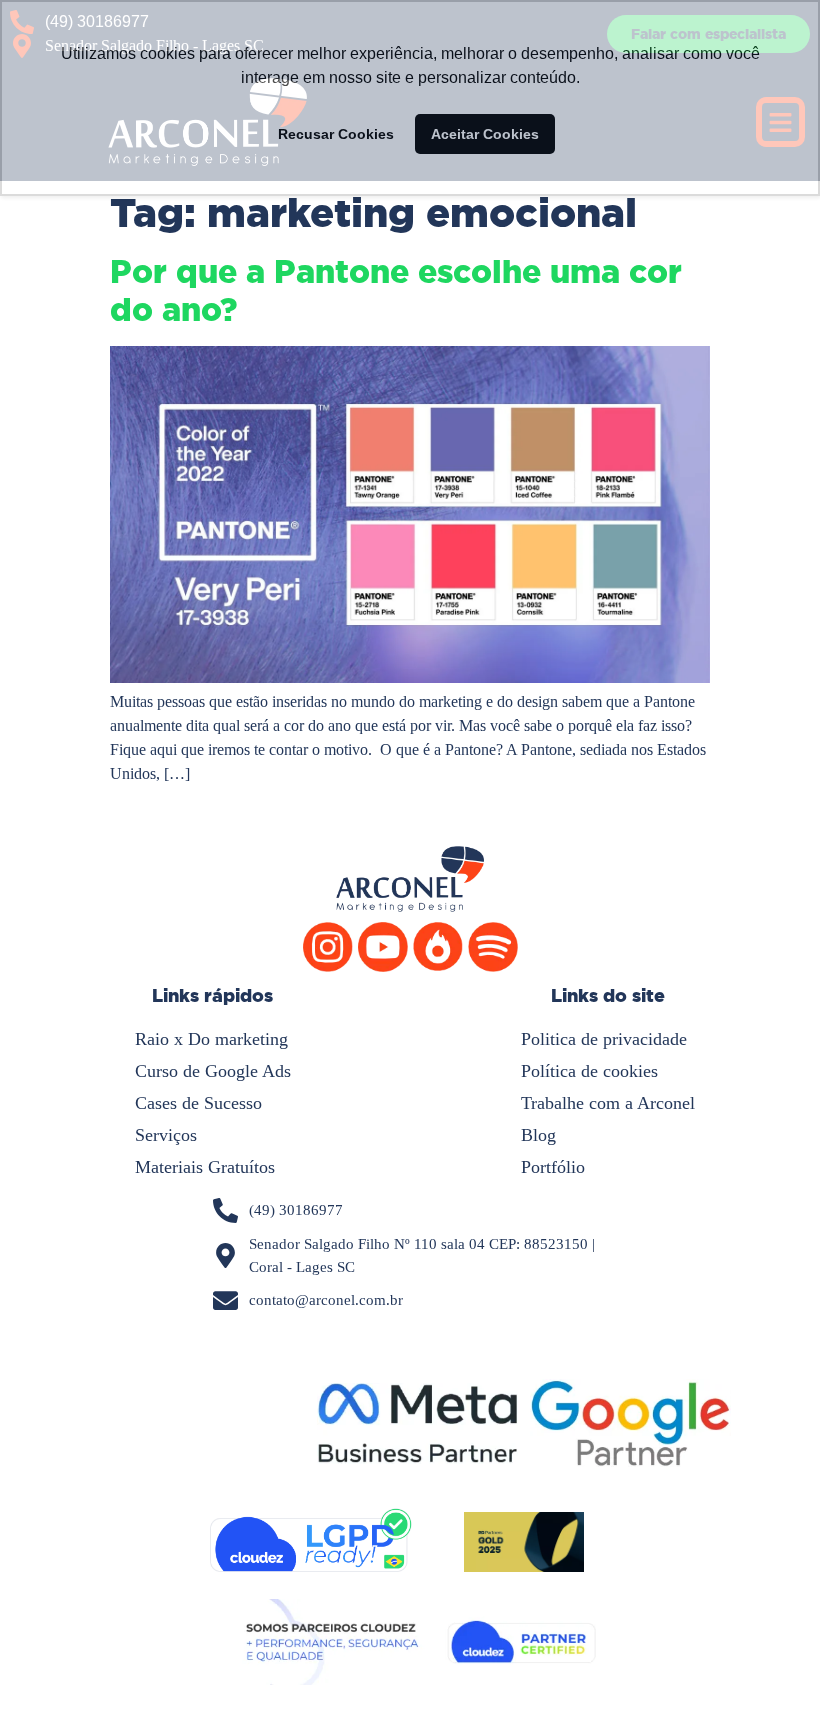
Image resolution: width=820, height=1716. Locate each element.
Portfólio (553, 1167)
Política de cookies (589, 1071)
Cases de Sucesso (198, 1103)
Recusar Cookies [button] (336, 134)
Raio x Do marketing (211, 1039)
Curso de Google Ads (213, 1071)
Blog (538, 1135)
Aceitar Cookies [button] (485, 134)
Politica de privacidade (604, 1039)
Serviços (166, 1135)
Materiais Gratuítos (205, 1167)
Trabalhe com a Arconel (608, 1103)
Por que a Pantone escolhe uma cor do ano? (396, 291)
